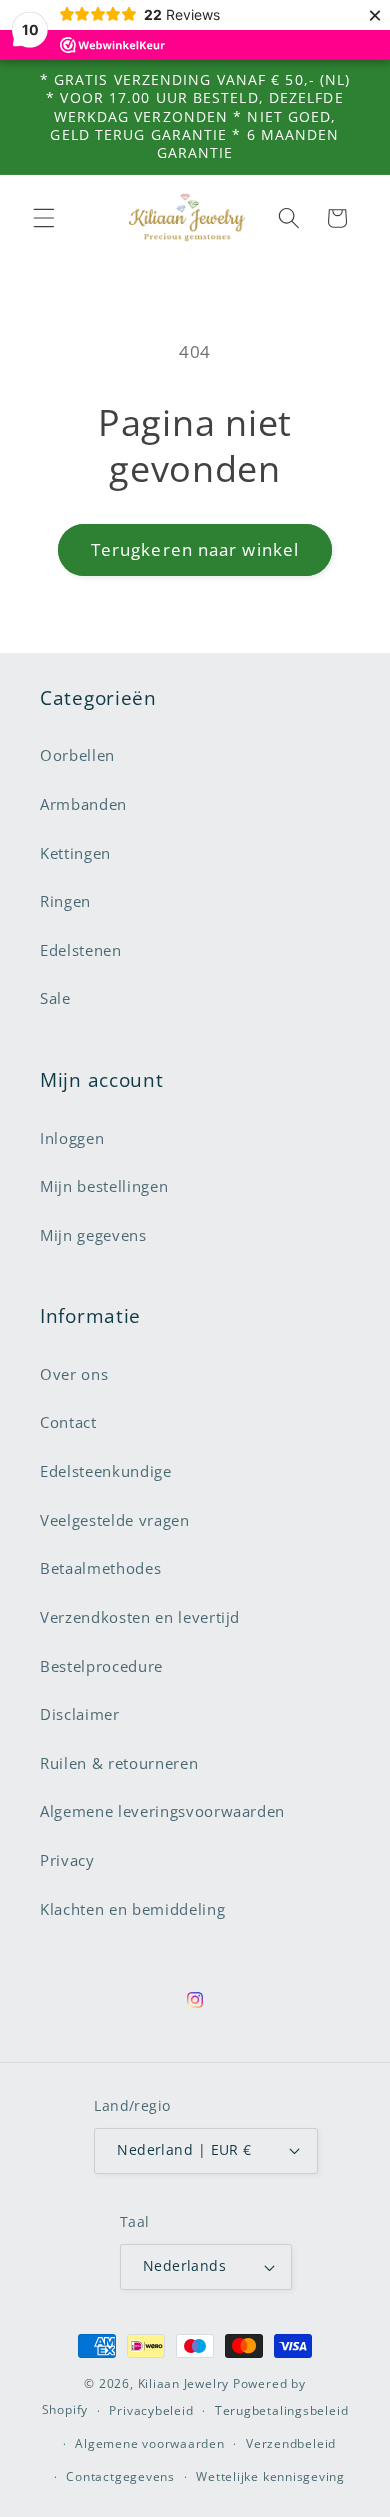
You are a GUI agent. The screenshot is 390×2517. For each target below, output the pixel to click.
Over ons (74, 1374)
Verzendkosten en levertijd (140, 1617)
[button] (44, 218)
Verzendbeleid (291, 2443)
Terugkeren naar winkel (195, 549)
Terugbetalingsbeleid (281, 2410)
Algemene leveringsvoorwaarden (162, 1811)
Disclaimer (80, 1714)
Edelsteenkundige (106, 1471)
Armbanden (83, 804)
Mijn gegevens (93, 1235)
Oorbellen (77, 755)
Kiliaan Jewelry (184, 2383)
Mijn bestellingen (104, 1186)
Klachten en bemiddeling (132, 1909)
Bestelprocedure (101, 1666)
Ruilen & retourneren (119, 1763)
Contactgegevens (120, 2476)
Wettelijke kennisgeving (270, 2476)
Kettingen (75, 853)
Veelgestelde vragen (115, 1520)
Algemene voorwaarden (149, 2443)
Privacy (67, 1860)
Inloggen (72, 1138)
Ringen (65, 901)
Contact (68, 1422)
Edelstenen (81, 950)
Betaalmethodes (100, 1568)
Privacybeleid (151, 2410)
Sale (55, 998)
